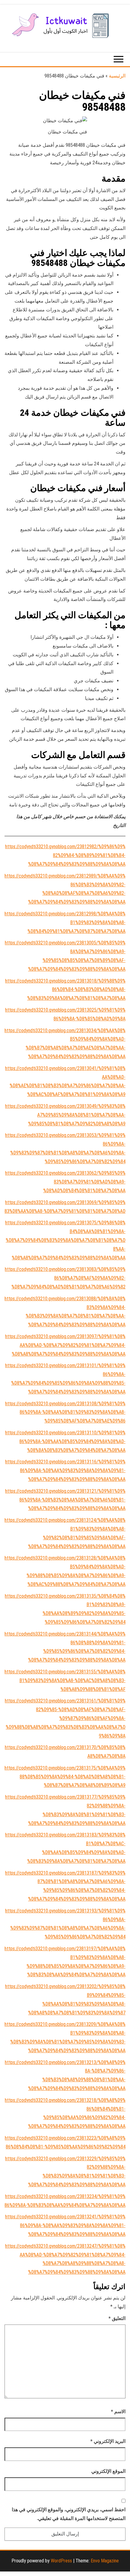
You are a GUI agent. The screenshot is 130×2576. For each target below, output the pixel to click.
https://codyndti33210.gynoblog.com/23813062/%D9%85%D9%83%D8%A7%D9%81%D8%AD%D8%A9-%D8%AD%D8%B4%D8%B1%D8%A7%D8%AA (65, 1182)
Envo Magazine (105, 2561)
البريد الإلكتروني (108, 2441)
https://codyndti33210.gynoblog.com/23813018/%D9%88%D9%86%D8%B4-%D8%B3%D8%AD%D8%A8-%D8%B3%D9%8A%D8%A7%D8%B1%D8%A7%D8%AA (65, 990)
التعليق (117, 2318)
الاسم (118, 2412)
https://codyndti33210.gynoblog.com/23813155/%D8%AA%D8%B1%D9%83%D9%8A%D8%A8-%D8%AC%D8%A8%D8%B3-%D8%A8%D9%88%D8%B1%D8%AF (65, 1680)
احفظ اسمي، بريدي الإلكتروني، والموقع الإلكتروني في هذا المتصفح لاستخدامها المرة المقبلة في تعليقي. (69, 2514)
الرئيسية (117, 76)
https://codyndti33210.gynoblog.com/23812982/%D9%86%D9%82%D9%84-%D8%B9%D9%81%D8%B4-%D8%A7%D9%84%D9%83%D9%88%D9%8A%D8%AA (65, 855)
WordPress (61, 2561)
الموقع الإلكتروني (108, 2471)
